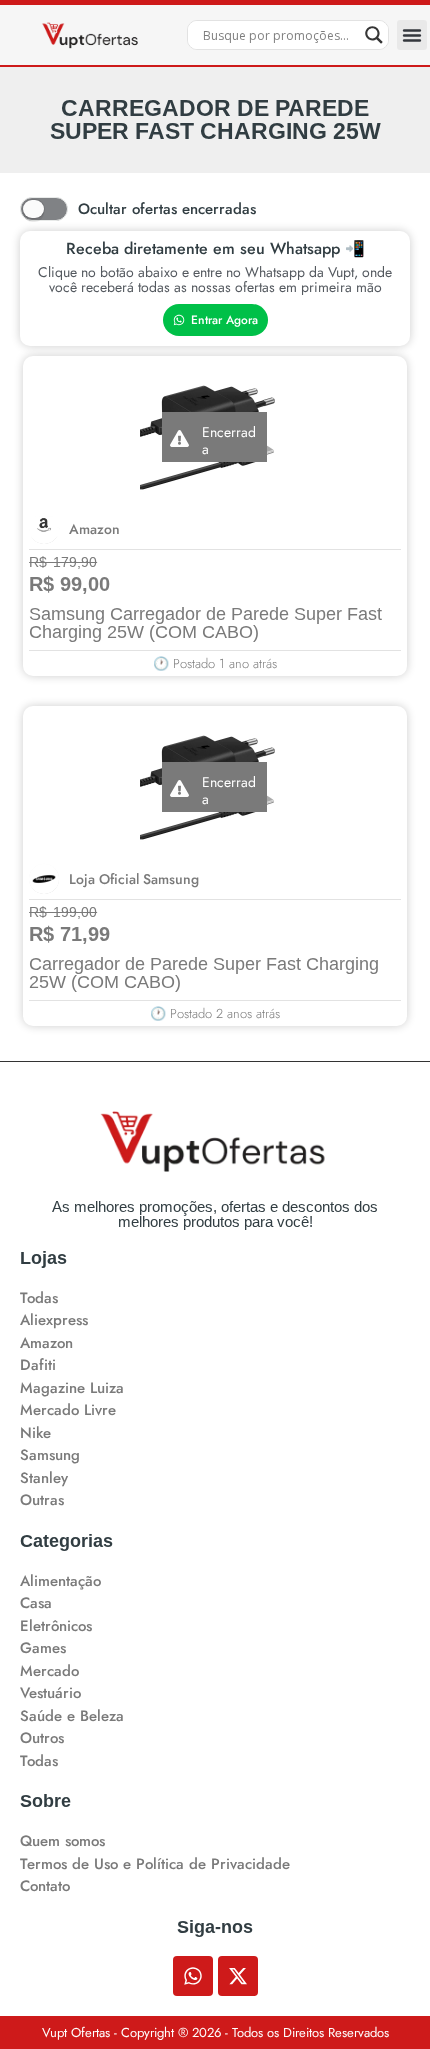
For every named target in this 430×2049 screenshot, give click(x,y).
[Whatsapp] (193, 1976)
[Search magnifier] (374, 35)
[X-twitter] (238, 1976)
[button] (412, 35)
